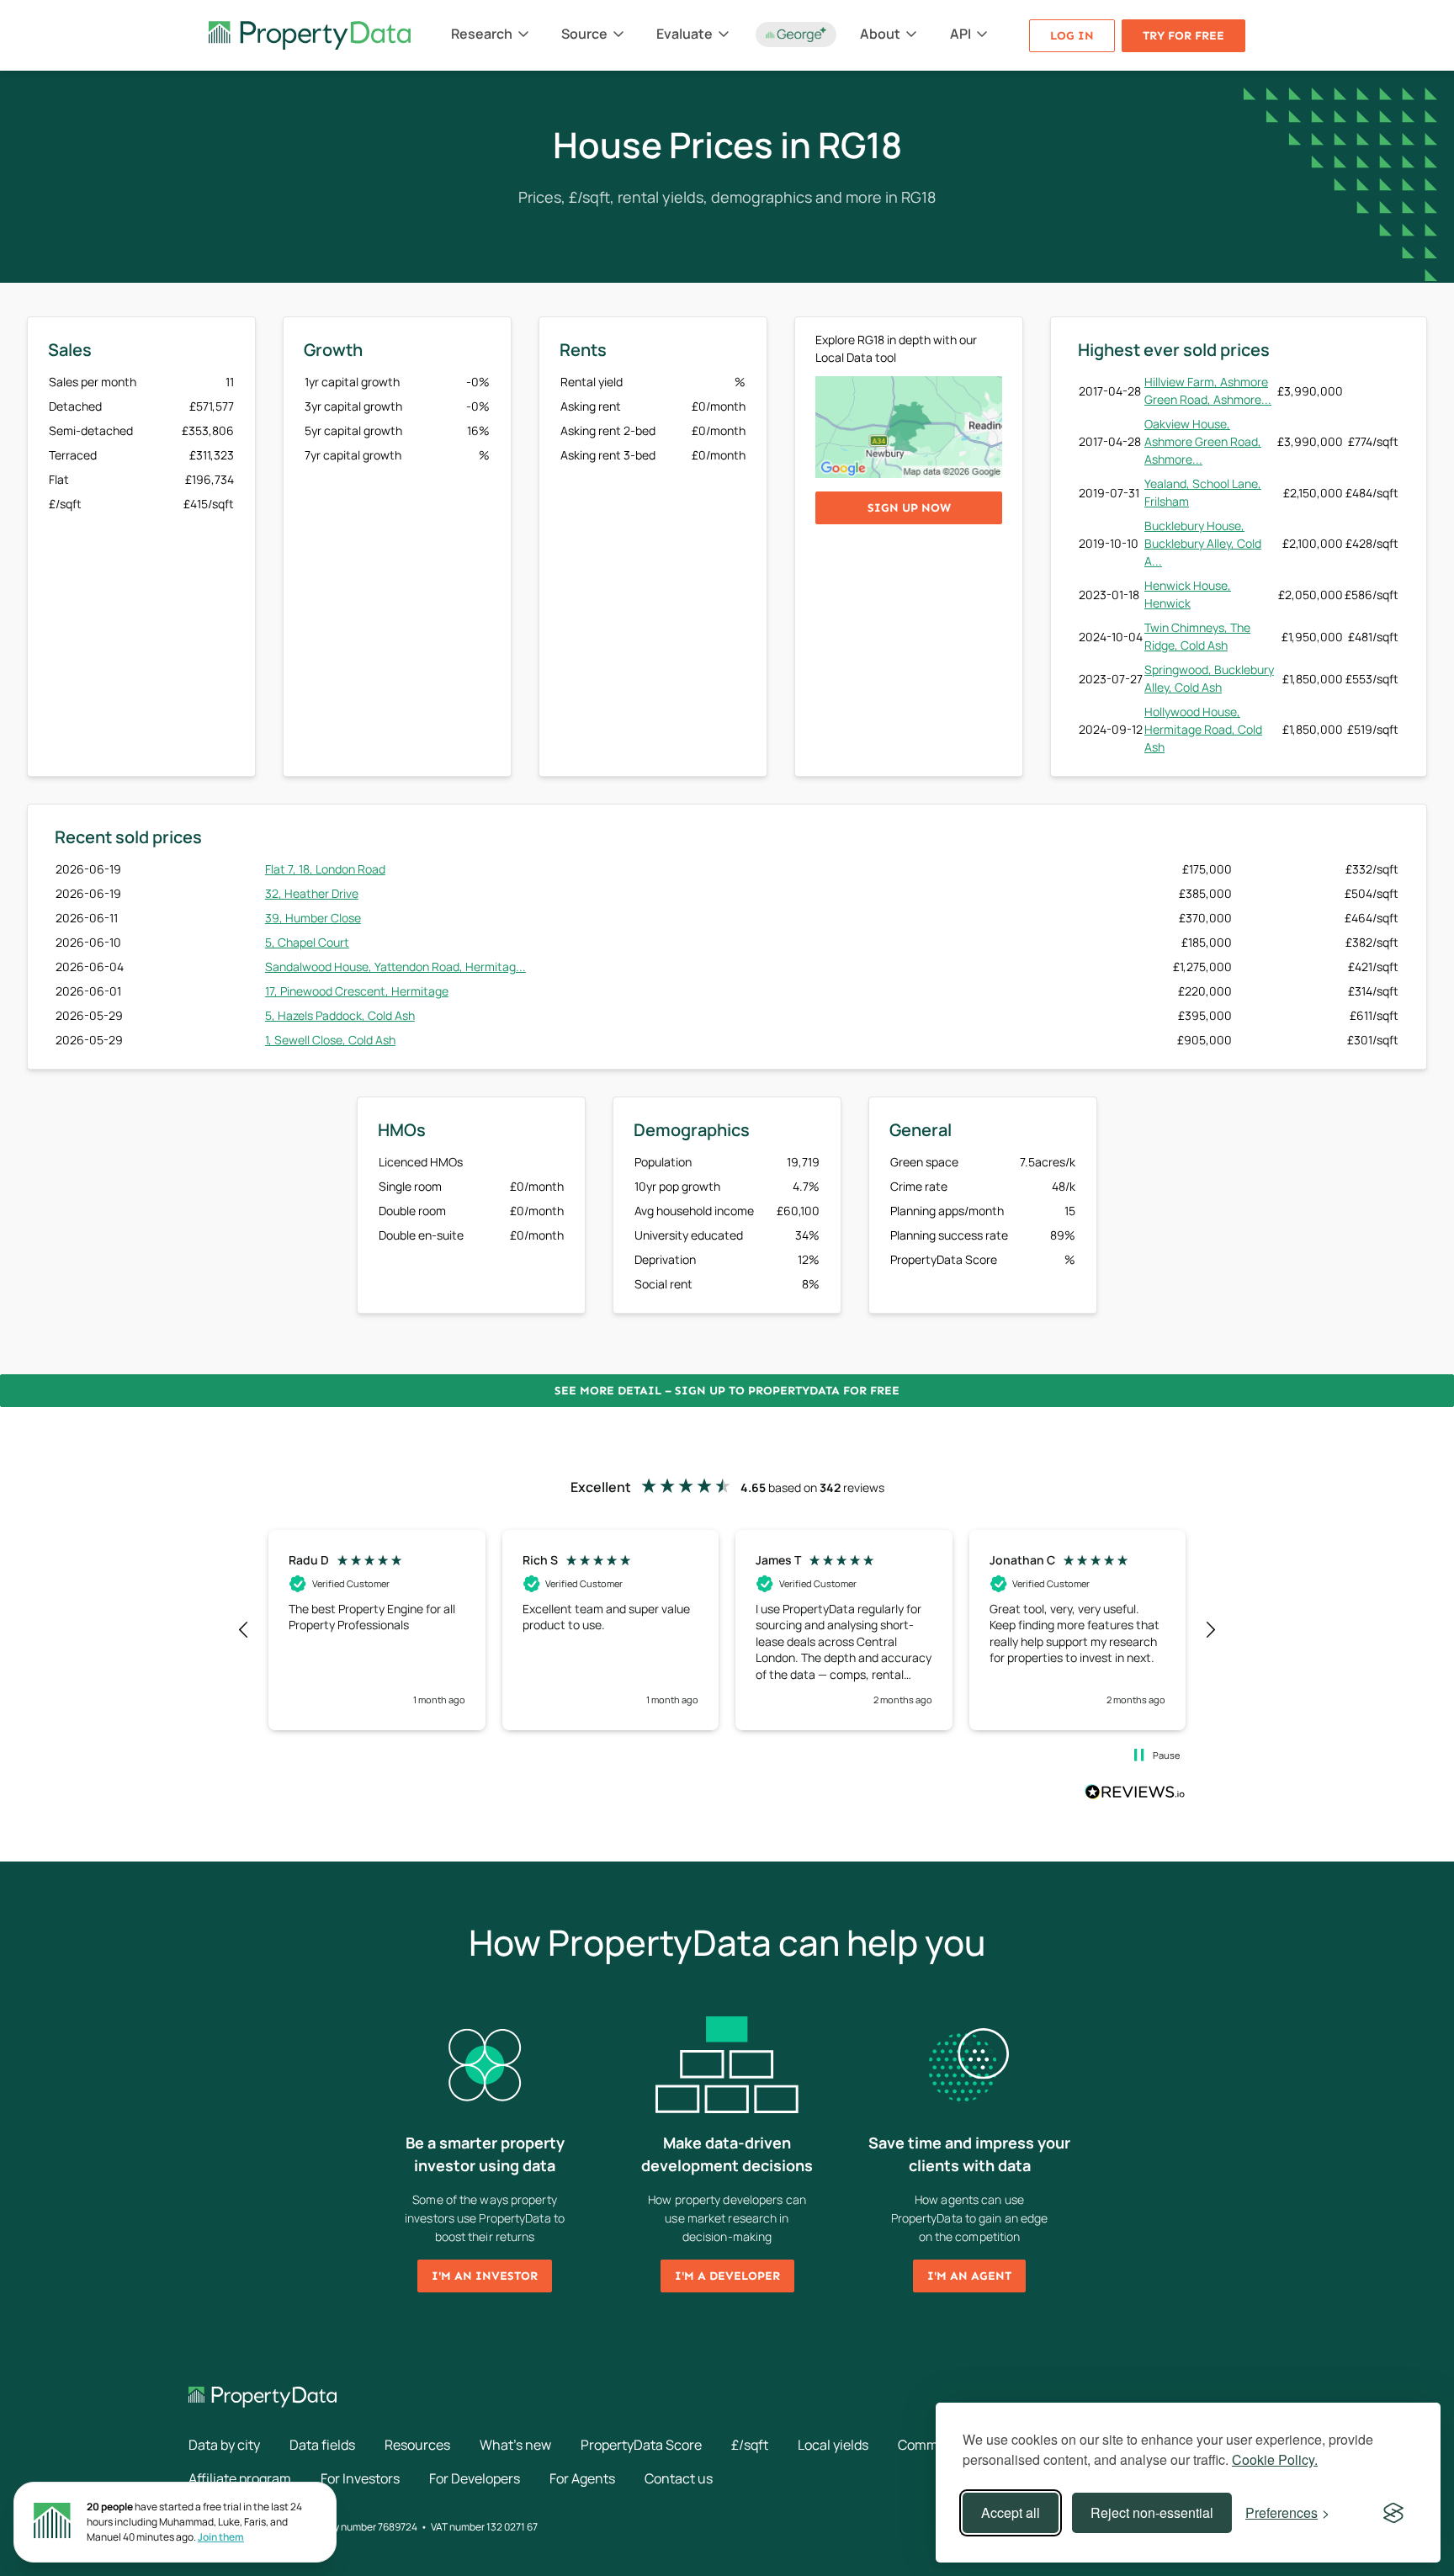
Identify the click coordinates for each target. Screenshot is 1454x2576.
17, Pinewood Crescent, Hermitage (357, 991)
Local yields (833, 2445)
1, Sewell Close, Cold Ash (330, 1040)
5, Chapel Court (307, 942)
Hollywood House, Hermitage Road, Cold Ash (1203, 729)
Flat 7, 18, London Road (325, 869)
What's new (515, 2445)
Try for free (1183, 36)
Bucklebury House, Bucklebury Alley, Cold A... (1203, 543)
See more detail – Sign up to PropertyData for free (727, 1391)
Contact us (679, 2478)
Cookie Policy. (1275, 2459)
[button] (244, 1630)
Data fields (322, 2445)
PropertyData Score (641, 2445)
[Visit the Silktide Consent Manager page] (1393, 2513)
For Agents (582, 2478)
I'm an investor (485, 2276)
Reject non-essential (1152, 2512)
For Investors (360, 2478)
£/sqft (750, 2445)
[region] (727, 1630)
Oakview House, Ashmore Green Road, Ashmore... (1203, 441)
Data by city (224, 2445)
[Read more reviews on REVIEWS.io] (1135, 1794)
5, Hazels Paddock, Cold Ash (340, 1015)
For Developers (475, 2478)
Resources (417, 2445)
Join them (221, 2537)
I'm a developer (727, 2276)
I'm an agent (969, 2276)
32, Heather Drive (312, 893)
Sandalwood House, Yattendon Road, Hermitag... (395, 967)
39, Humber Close (313, 918)
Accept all (1011, 2512)
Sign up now (909, 508)
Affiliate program (240, 2478)
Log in (1072, 36)
